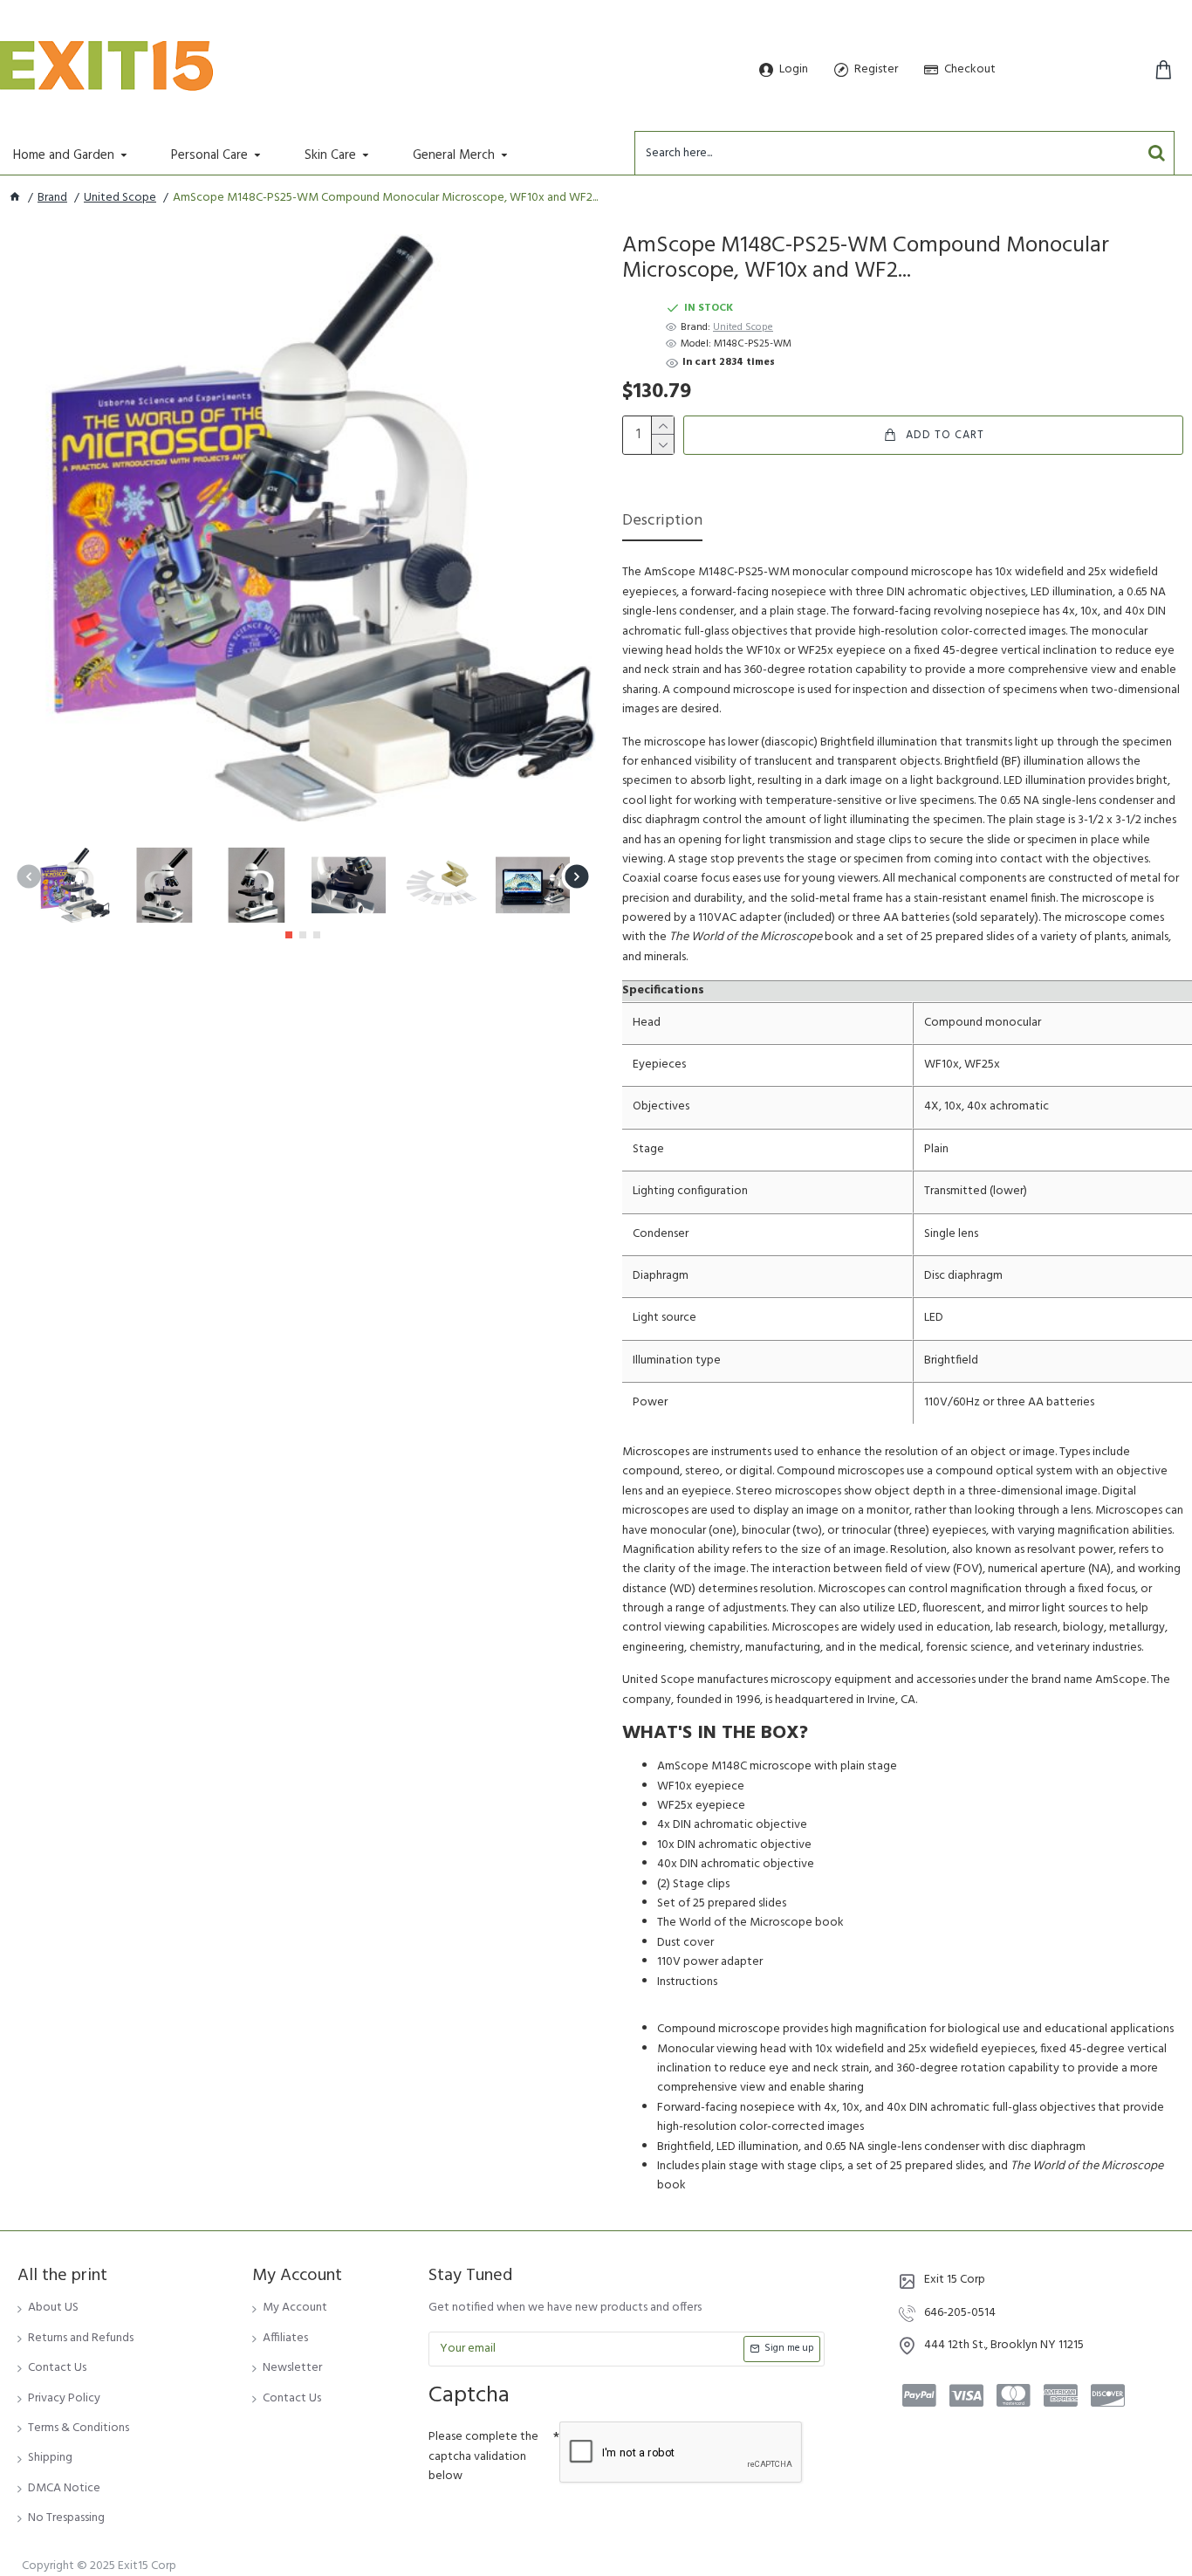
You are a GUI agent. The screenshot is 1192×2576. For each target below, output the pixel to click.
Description (662, 522)
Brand (52, 198)
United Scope (120, 198)
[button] (28, 877)
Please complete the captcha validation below (483, 2456)
